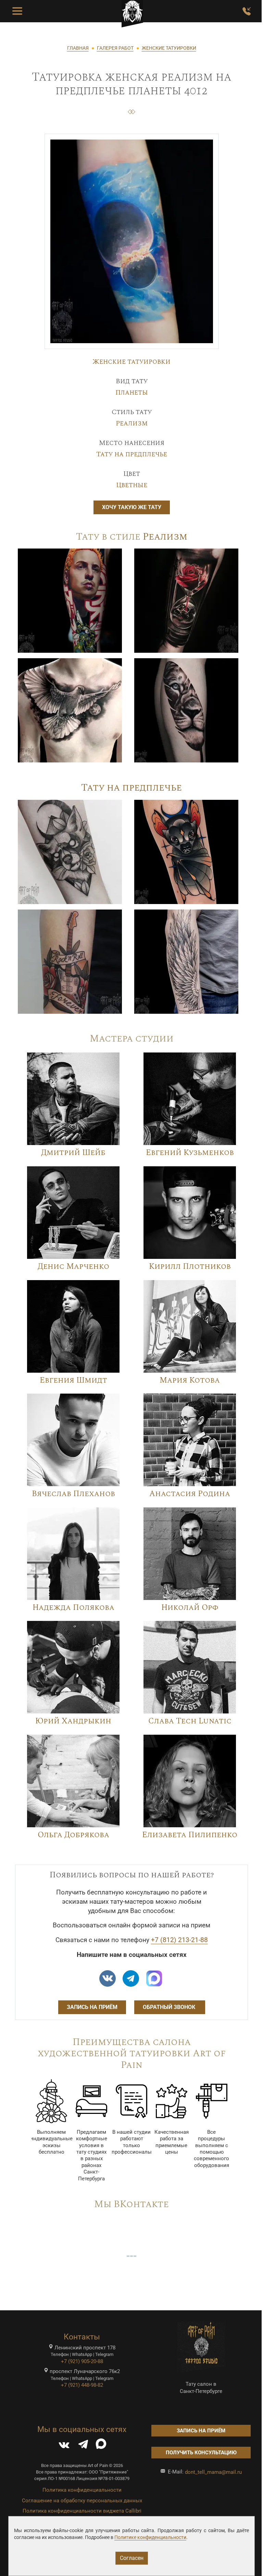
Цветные (132, 485)
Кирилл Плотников (190, 1267)
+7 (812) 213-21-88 (179, 1940)
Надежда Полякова (73, 1608)
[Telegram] (83, 2446)
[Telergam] (131, 1978)
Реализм (132, 423)
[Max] (154, 1978)
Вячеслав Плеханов (73, 1494)
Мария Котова (190, 1380)
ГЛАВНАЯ (78, 48)
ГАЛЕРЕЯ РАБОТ (115, 48)
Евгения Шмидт (73, 1380)
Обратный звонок (170, 2007)
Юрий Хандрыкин (73, 1721)
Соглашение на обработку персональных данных (82, 2501)
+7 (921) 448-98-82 (82, 2385)
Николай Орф (190, 1608)
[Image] (70, 600)
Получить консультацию (201, 2453)
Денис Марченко (73, 1267)
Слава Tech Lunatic (190, 1721)
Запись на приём (92, 2007)
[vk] (108, 1978)
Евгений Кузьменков (190, 1153)
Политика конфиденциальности (82, 2490)
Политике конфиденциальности (150, 2537)
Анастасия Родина (190, 1494)
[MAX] (101, 2446)
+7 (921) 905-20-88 (82, 2361)
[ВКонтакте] (64, 2446)
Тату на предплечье (132, 454)
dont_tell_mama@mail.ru (213, 2472)
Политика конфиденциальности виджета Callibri (82, 2511)
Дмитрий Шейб (73, 1153)
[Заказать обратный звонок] (247, 11)
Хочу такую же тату (132, 507)
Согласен (132, 2558)
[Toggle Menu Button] (17, 11)
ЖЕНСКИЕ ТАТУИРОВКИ (169, 48)
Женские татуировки (131, 362)
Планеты (132, 393)
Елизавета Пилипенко (190, 1835)
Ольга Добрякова (73, 1835)
